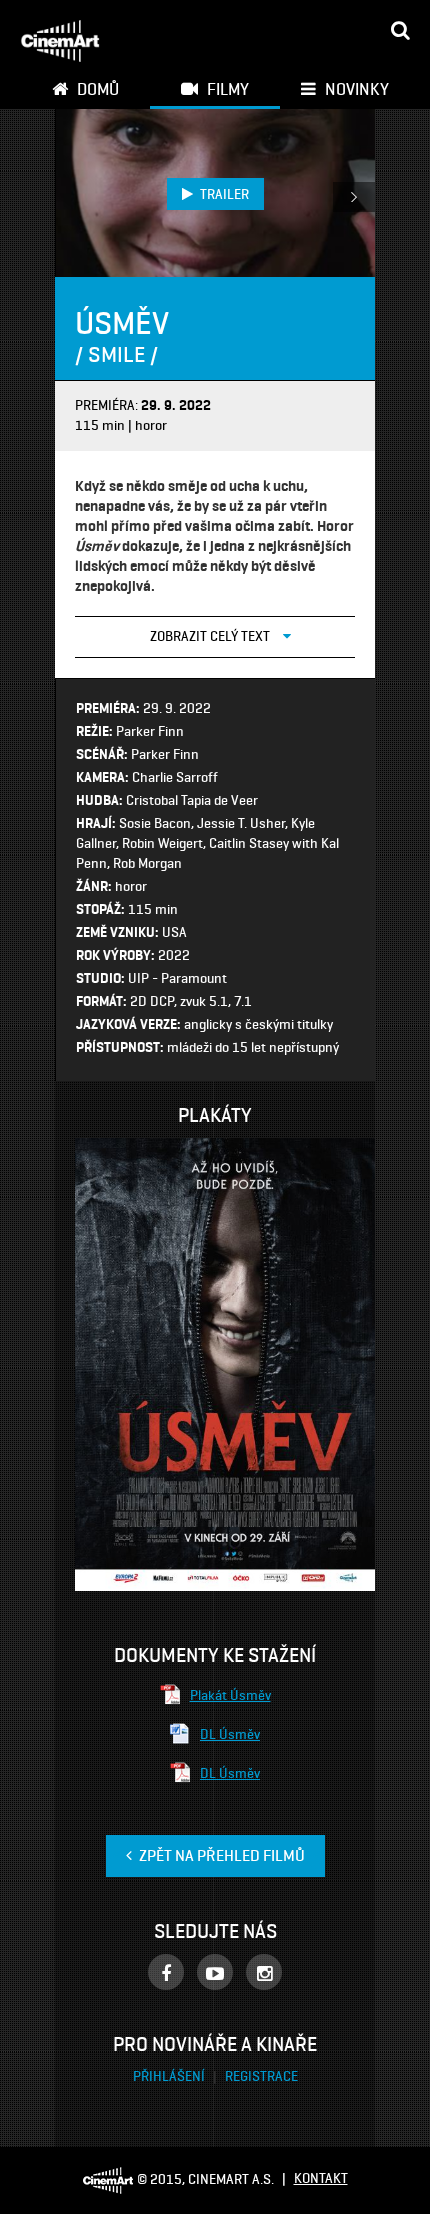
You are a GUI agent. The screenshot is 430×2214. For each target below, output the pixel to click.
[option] (215, 193)
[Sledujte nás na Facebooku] (166, 1972)
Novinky (355, 89)
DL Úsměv (230, 1734)
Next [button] (354, 197)
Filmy (226, 89)
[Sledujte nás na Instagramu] (264, 1972)
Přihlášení (170, 2076)
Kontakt (321, 2178)
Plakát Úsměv (230, 1695)
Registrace (261, 2076)
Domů (96, 89)
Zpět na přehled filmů (220, 1855)
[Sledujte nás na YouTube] (215, 1972)
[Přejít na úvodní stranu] (60, 41)
